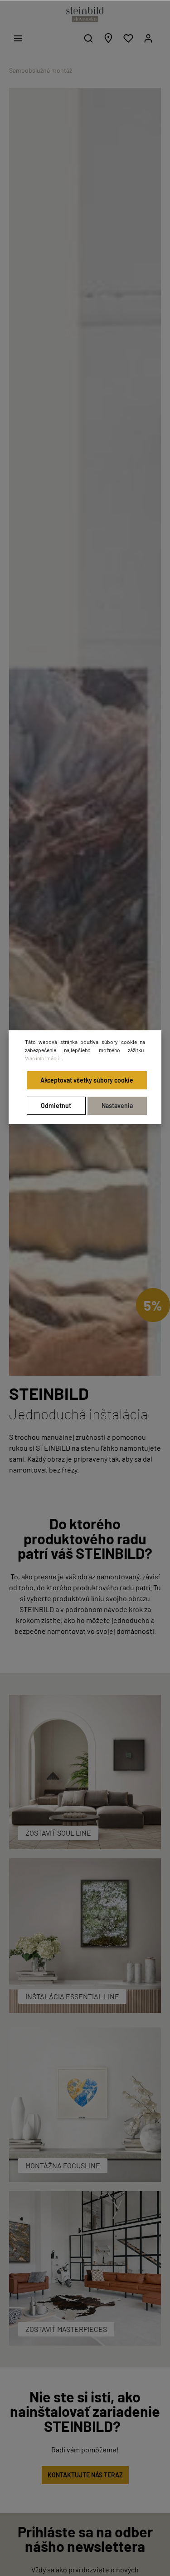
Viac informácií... (44, 1058)
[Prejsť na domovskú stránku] (85, 15)
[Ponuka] (18, 38)
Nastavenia (117, 1106)
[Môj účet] (148, 38)
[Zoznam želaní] (128, 38)
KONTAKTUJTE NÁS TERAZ (85, 2475)
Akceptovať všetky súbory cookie (87, 1080)
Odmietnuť (56, 1106)
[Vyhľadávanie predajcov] (108, 38)
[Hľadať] (88, 38)
